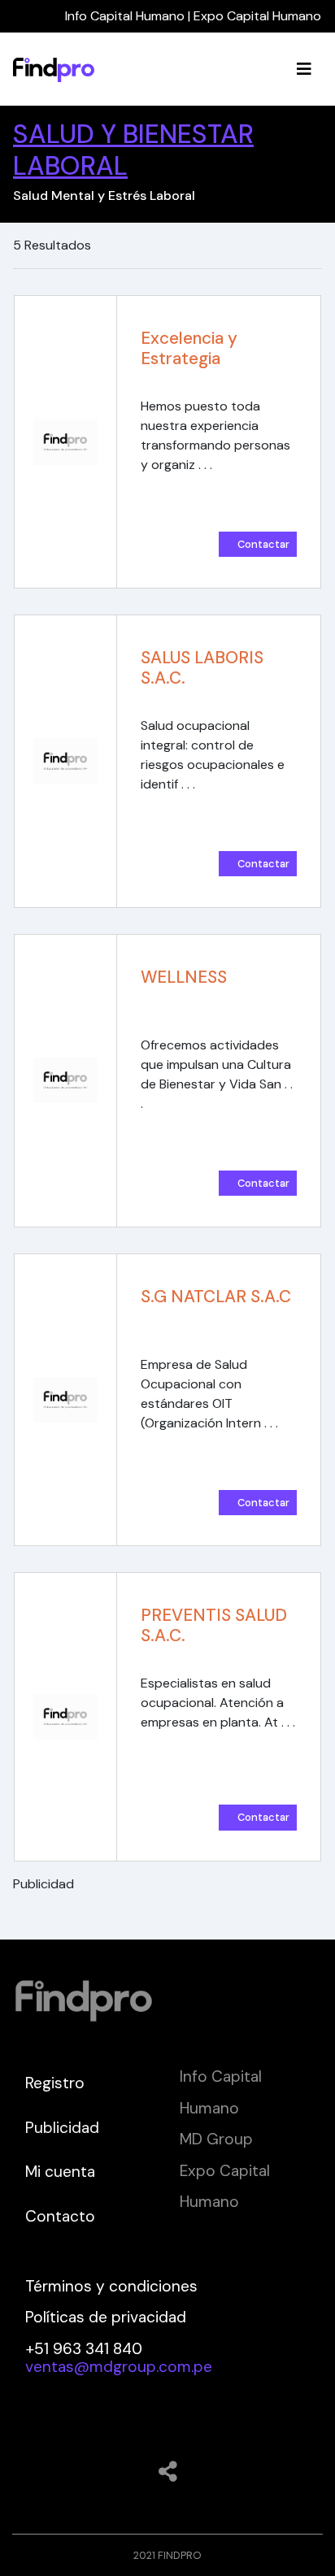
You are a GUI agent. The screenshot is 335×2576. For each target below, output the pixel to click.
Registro (55, 2083)
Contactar (263, 544)
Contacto (60, 2216)
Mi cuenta (60, 2172)
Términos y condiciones (111, 2286)
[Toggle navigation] (304, 69)
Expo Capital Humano (257, 16)
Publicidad (62, 2128)
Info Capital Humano (125, 16)
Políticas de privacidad (106, 2317)
